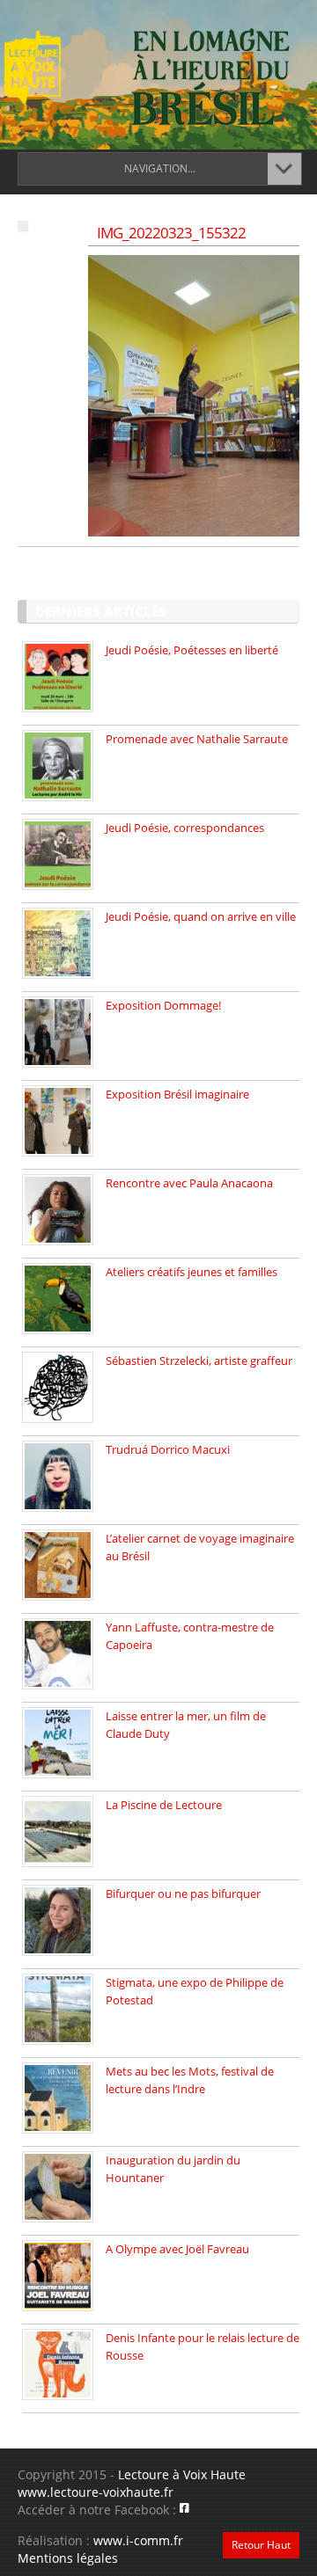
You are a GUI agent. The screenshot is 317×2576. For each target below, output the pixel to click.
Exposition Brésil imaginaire (177, 1094)
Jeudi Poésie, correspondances (185, 828)
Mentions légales (68, 2558)
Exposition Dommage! (163, 1005)
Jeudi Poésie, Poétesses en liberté (192, 650)
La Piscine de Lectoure (164, 1805)
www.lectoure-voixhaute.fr (96, 2492)
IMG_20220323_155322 (171, 233)
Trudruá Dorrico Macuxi (168, 1449)
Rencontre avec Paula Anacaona (189, 1183)
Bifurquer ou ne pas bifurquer (183, 1894)
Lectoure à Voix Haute (182, 2474)
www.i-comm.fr (138, 2540)
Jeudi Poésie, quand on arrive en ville (201, 916)
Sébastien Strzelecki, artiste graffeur (199, 1361)
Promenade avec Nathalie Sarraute (197, 739)
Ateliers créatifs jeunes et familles (192, 1272)
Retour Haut (261, 2545)
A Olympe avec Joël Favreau (177, 2249)
